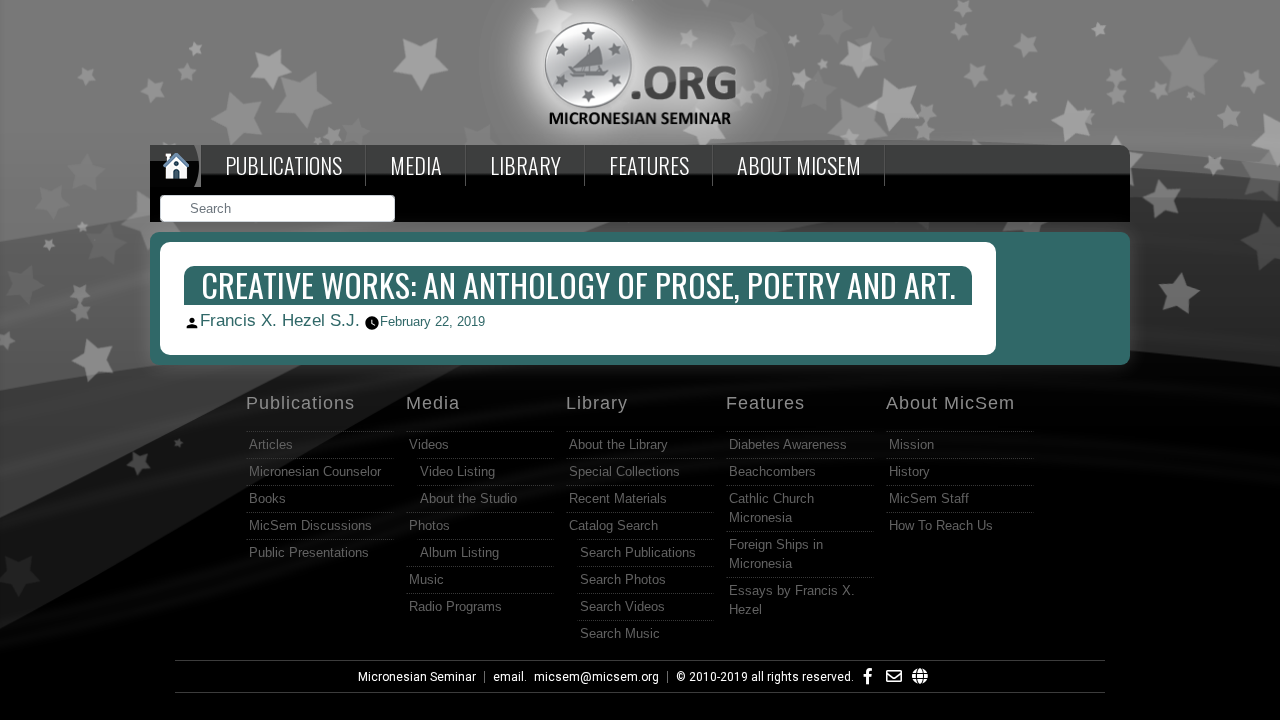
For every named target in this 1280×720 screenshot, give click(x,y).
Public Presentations (309, 552)
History (909, 471)
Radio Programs (455, 606)
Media (416, 165)
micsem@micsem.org (596, 677)
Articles (271, 444)
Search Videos (622, 606)
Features (649, 165)
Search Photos (623, 579)
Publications (283, 165)
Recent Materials (618, 498)
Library (525, 165)
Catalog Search (613, 525)
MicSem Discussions (310, 525)
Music (426, 579)
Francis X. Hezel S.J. (280, 320)
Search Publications (638, 552)
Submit (381, 210)
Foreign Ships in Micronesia (776, 554)
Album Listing (459, 552)
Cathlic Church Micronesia (771, 508)
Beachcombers (772, 471)
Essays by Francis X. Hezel (792, 600)
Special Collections (624, 471)
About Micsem (799, 165)
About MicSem (950, 403)
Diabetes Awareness (788, 444)
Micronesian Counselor (315, 471)
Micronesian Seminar (417, 677)
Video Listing (457, 471)
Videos (429, 444)
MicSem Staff (929, 498)
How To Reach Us (941, 525)
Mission (911, 444)
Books (267, 498)
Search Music (620, 633)
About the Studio (468, 498)
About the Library (618, 444)
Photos (429, 525)
